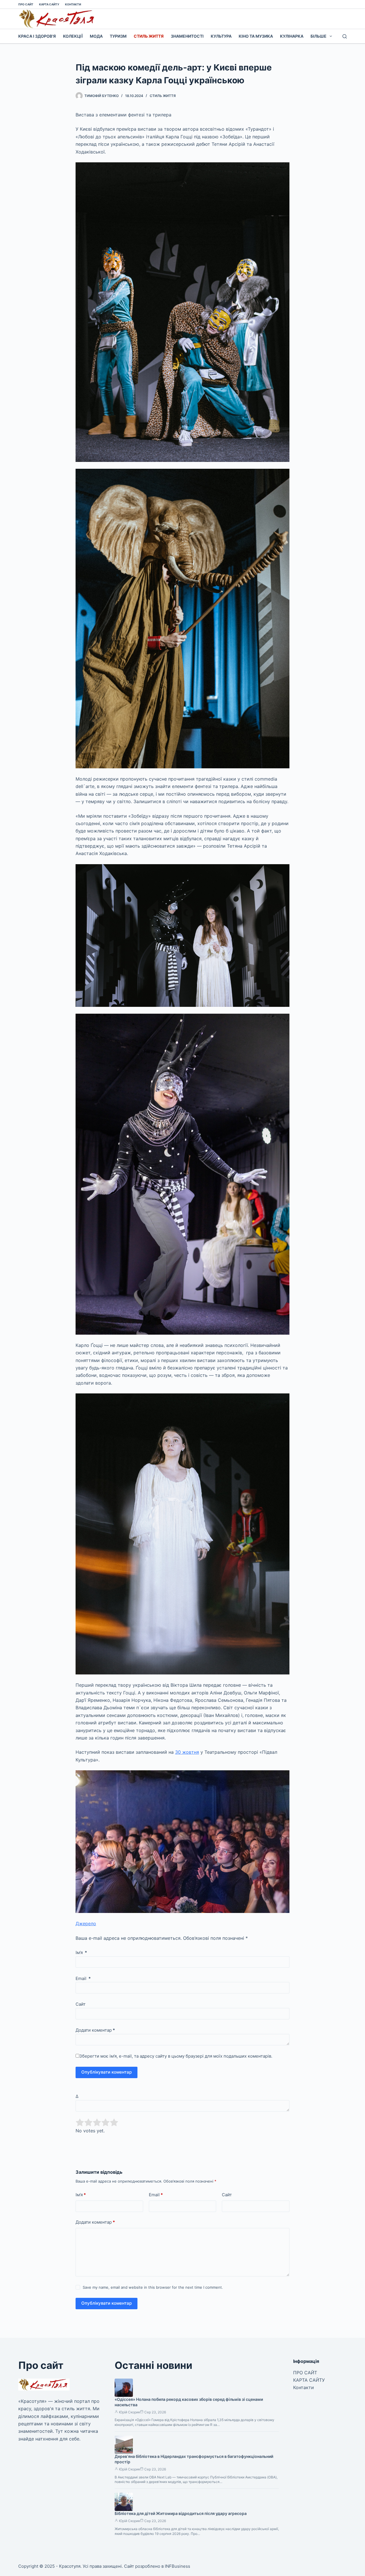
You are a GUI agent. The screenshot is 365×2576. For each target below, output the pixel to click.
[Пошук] (345, 36)
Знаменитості (187, 36)
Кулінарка (292, 36)
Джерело (86, 1924)
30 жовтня (187, 1752)
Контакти (73, 4)
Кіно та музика (256, 36)
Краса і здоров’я (37, 36)
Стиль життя (149, 36)
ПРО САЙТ (26, 4)
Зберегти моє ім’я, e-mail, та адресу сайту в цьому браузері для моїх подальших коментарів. (176, 2056)
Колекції (73, 36)
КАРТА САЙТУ (49, 4)
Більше (319, 36)
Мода (96, 36)
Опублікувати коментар (107, 2072)
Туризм (118, 36)
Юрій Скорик (129, 2412)
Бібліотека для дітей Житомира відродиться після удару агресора (181, 2513)
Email (83, 1978)
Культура (221, 36)
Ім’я (81, 1952)
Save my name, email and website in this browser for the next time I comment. (153, 2287)
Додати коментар (95, 2030)
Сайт (81, 2004)
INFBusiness (178, 2566)
